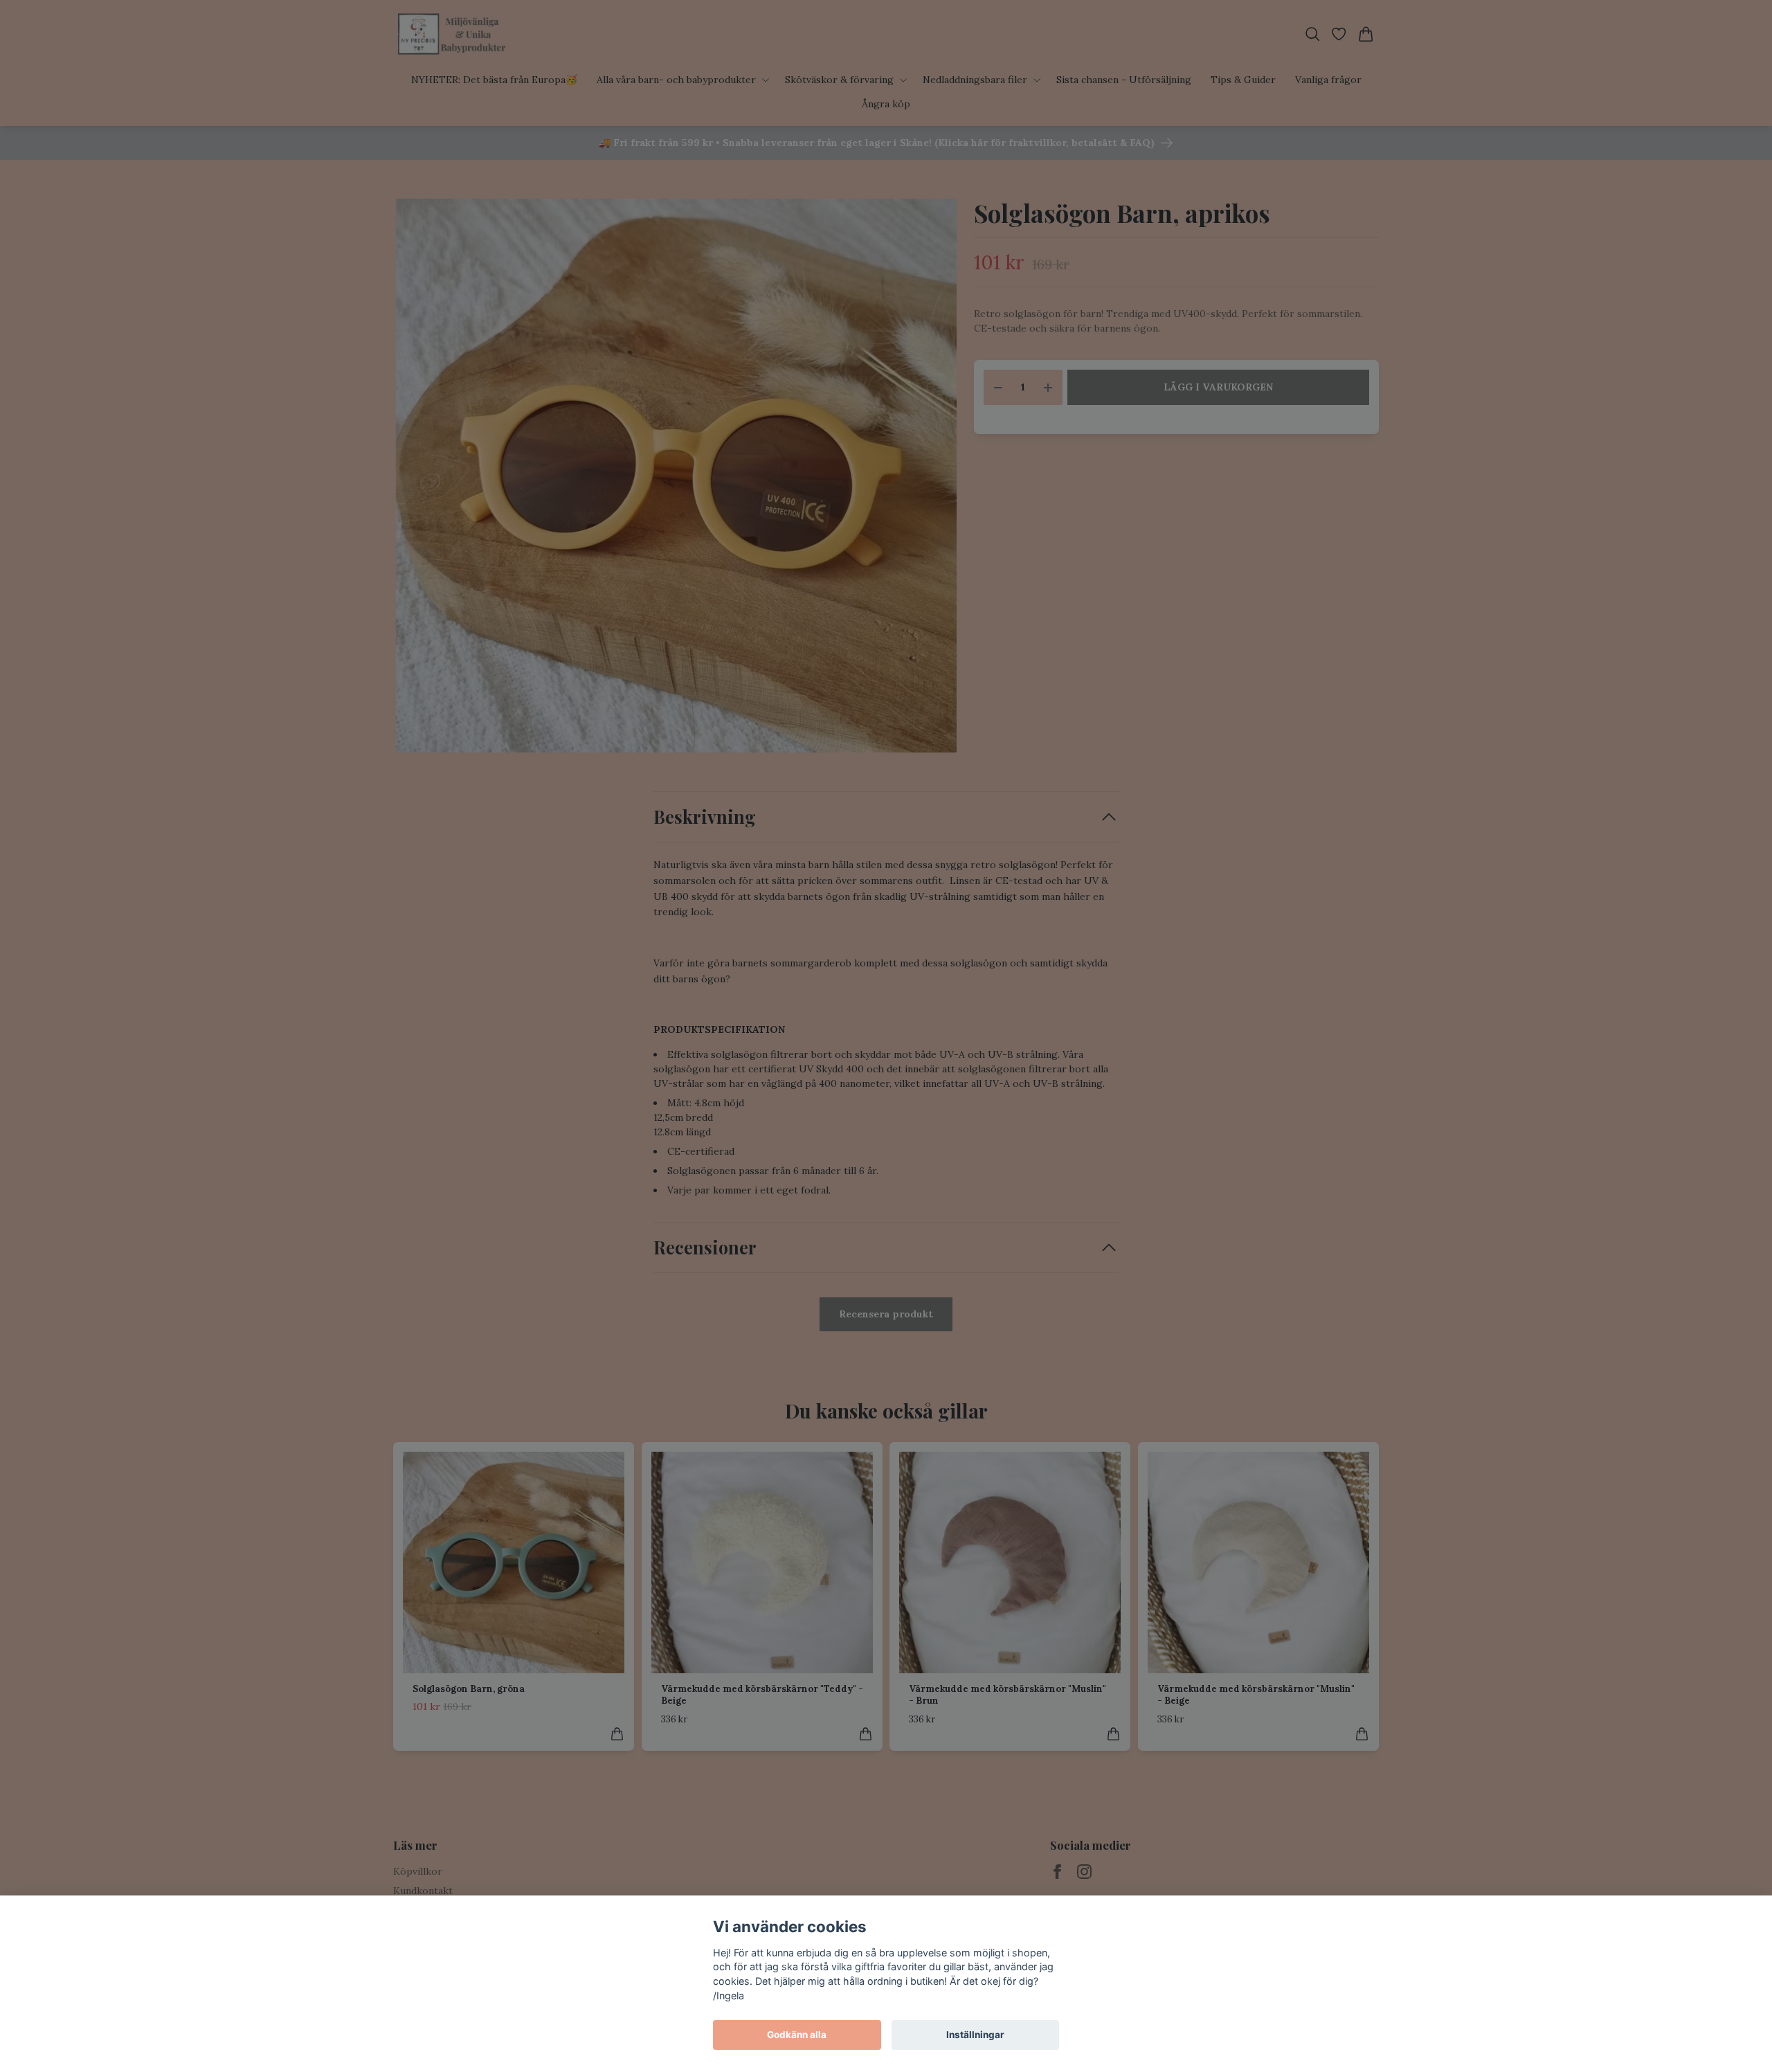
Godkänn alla (797, 2035)
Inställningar (975, 2035)
